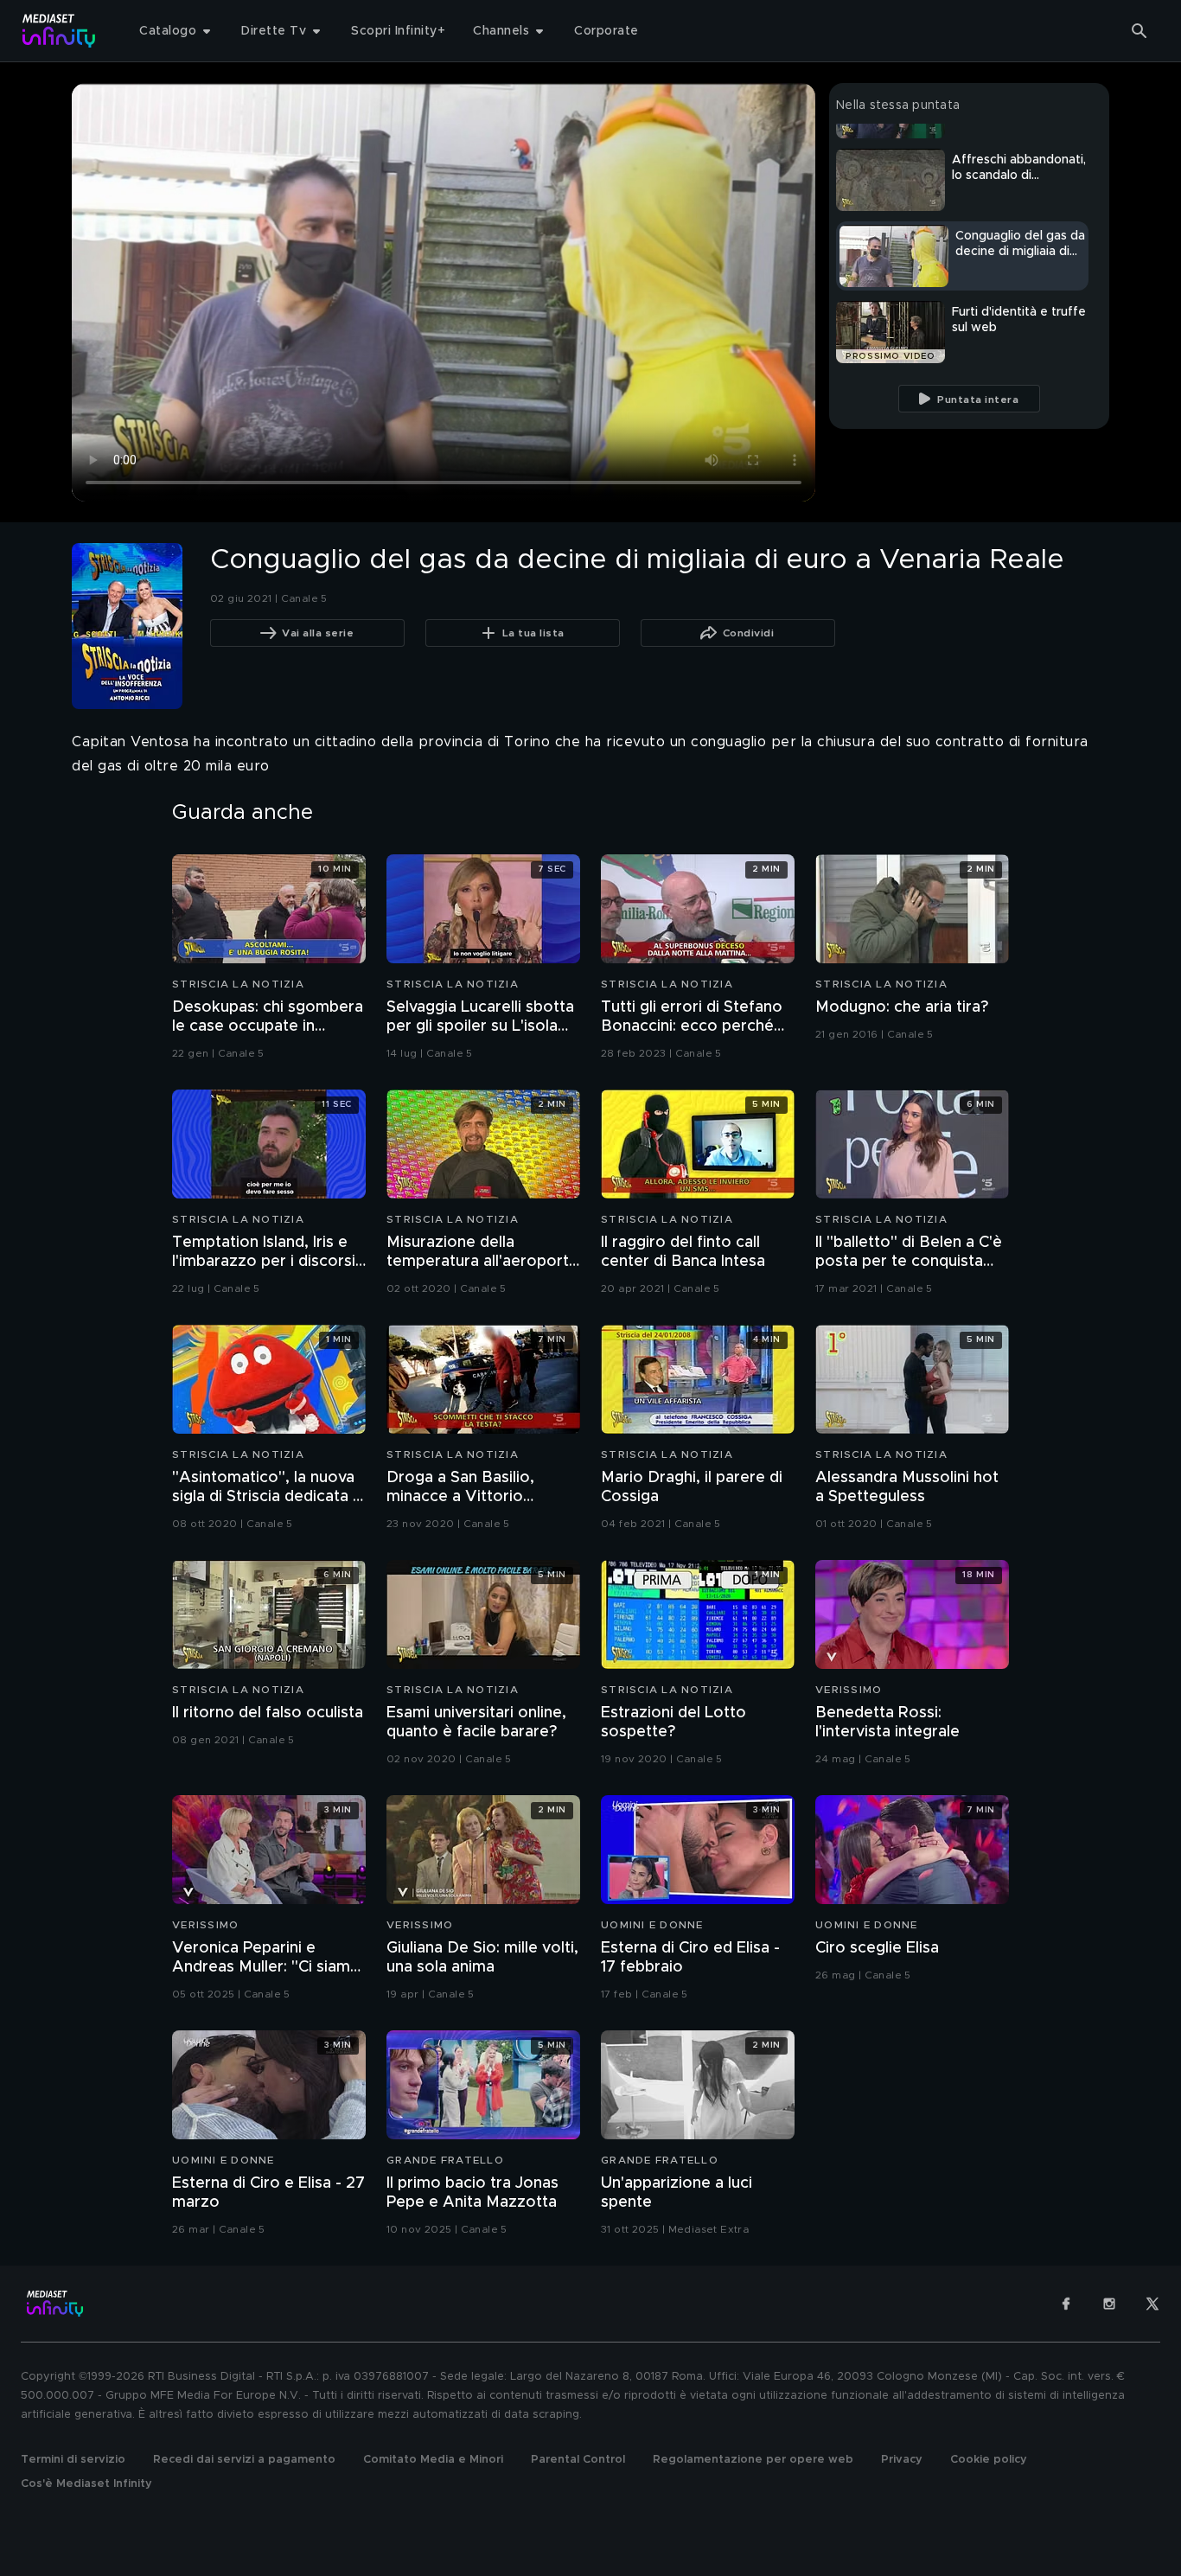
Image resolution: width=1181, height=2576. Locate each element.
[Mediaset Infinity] (59, 31)
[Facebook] (1066, 2304)
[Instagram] (1109, 2304)
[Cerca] (1140, 31)
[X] (1152, 2304)
